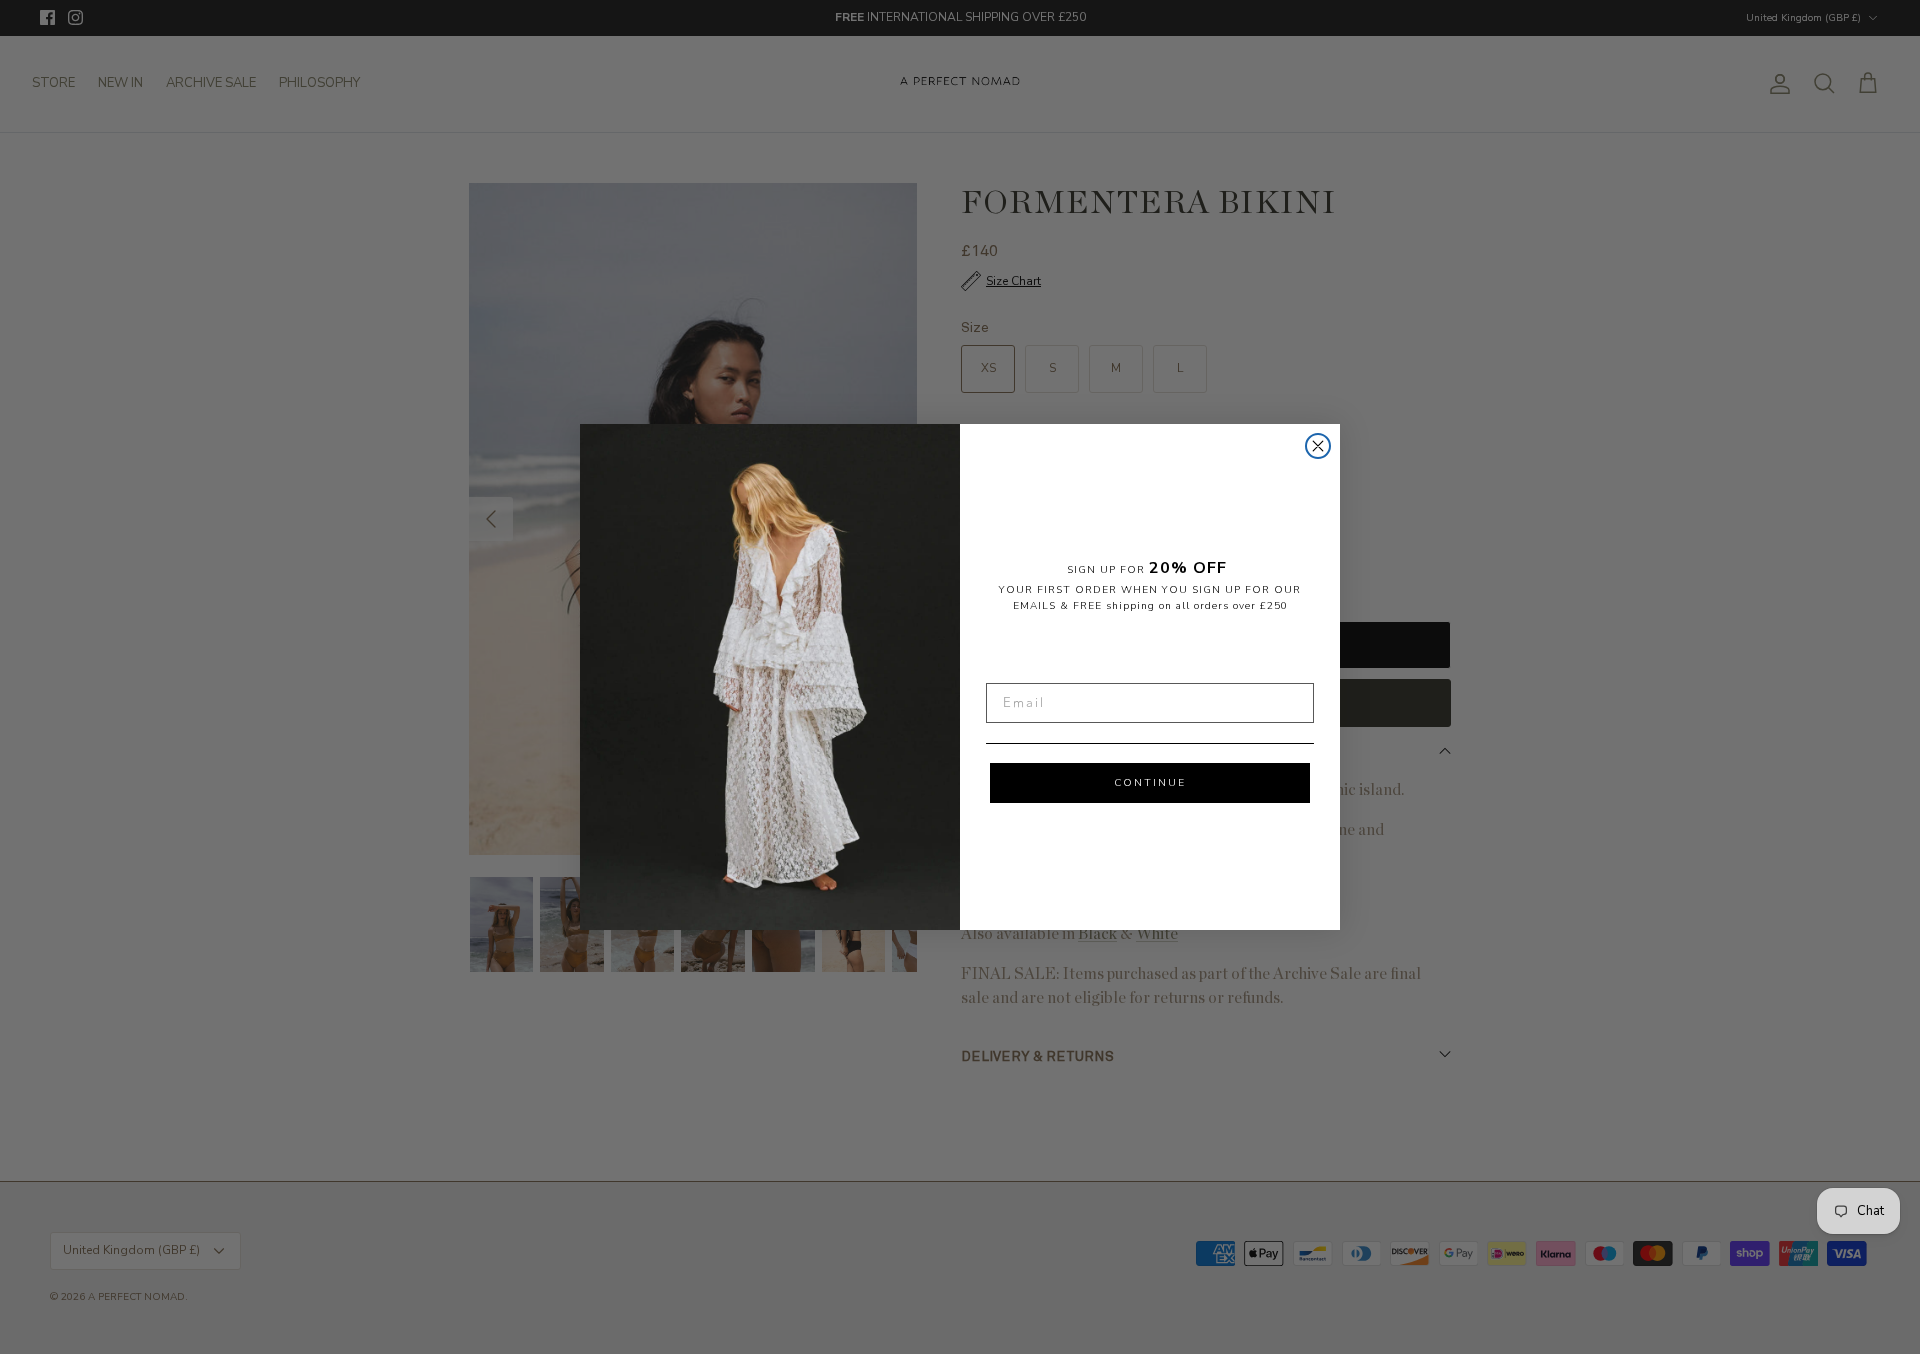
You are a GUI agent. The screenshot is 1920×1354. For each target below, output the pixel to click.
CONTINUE (1150, 783)
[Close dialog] (1318, 446)
